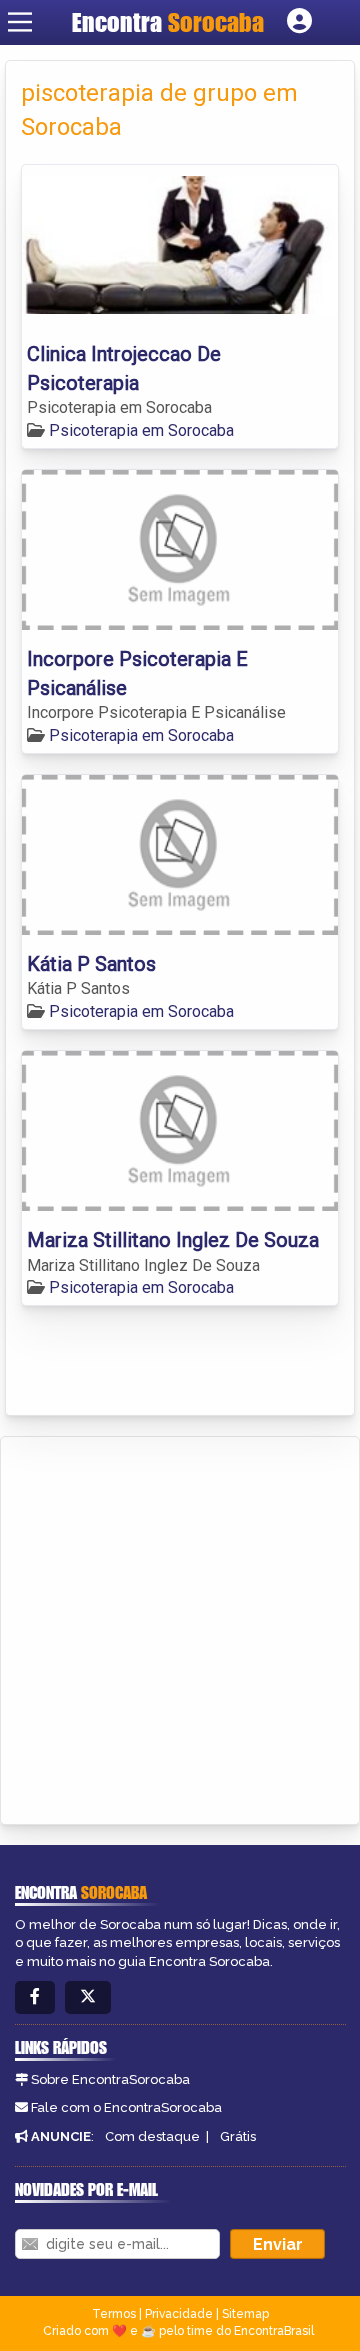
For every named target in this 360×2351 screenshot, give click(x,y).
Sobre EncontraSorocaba (110, 2079)
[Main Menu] (20, 22)
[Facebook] (35, 1997)
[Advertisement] (180, 1627)
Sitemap (245, 2314)
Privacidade (179, 2314)
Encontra (168, 22)
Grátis (238, 2136)
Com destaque (152, 2136)
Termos (114, 2314)
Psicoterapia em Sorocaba (141, 430)
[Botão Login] (299, 22)
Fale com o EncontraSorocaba (126, 2107)
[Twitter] (88, 1997)
